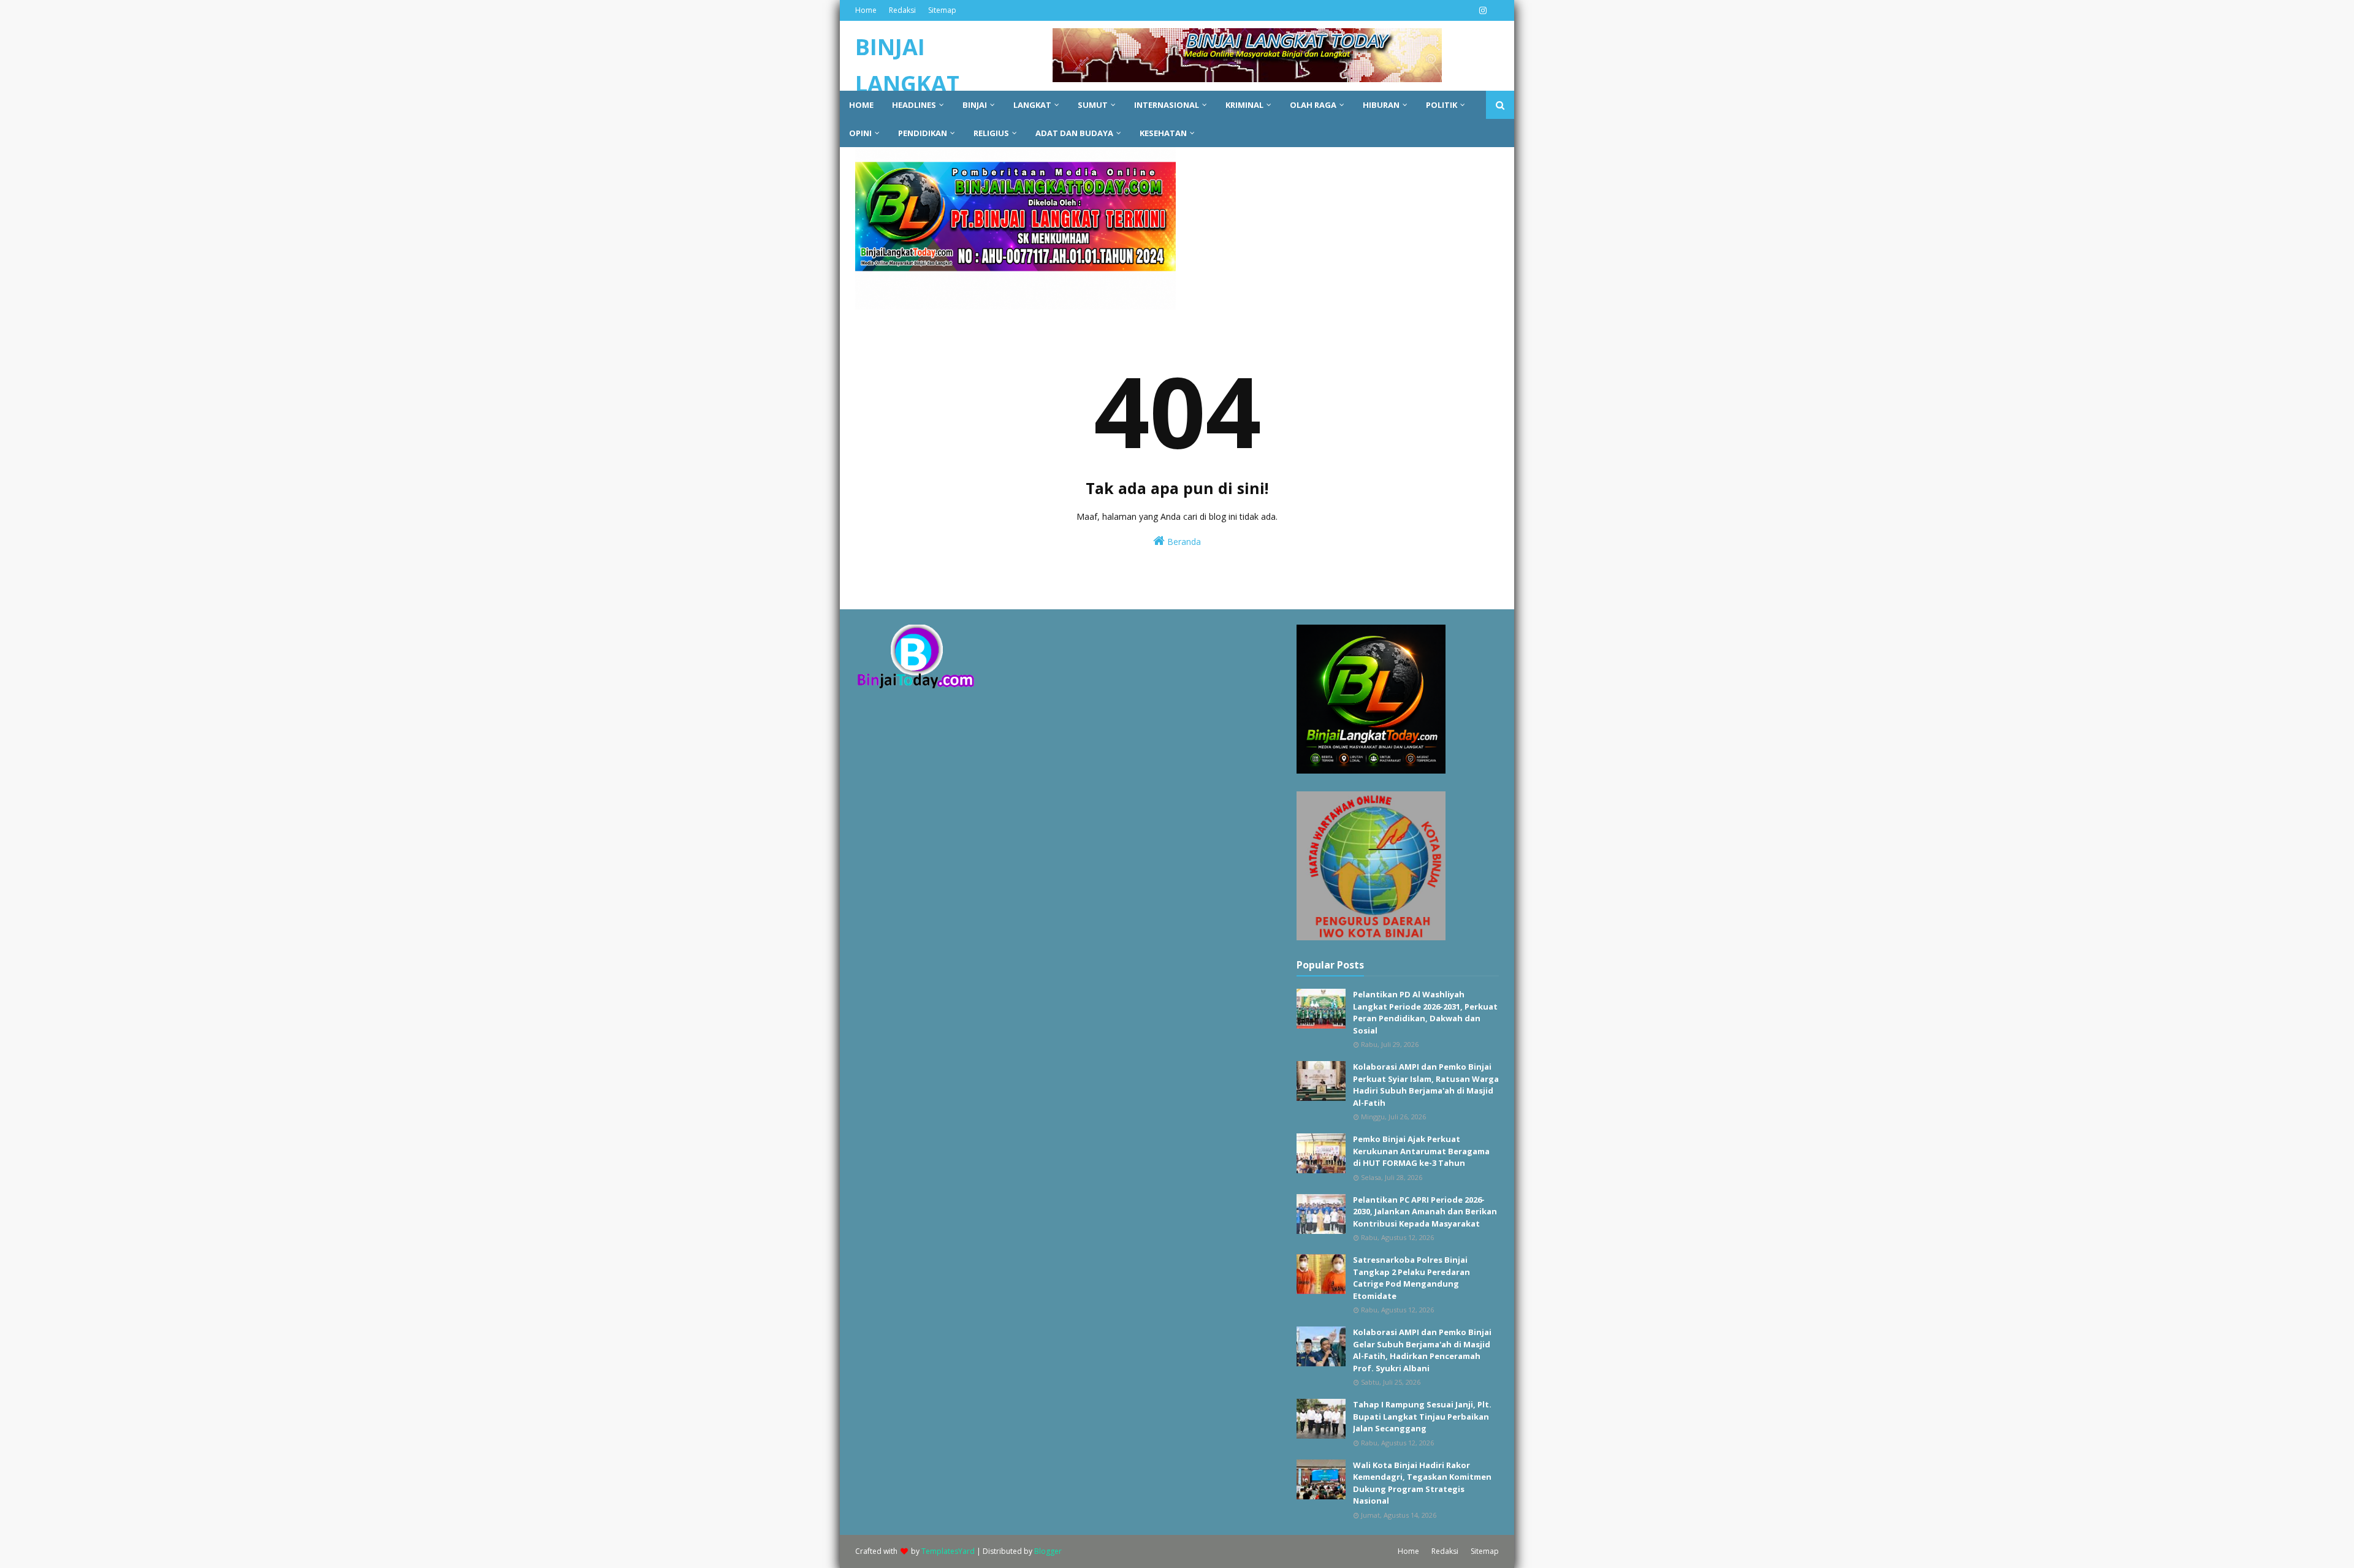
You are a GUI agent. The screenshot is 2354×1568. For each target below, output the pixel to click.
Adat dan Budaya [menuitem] (1074, 133)
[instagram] (1481, 10)
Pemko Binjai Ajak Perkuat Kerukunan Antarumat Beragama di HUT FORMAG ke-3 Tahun (1421, 1151)
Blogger (1048, 1551)
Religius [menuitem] (991, 133)
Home (866, 10)
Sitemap (942, 10)
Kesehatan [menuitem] (1163, 133)
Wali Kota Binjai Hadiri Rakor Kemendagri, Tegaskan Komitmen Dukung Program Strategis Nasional (1422, 1483)
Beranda (1183, 542)
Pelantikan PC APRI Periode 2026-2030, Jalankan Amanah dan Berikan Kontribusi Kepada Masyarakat (1425, 1212)
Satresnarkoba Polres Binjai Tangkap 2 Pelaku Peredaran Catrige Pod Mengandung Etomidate (1411, 1278)
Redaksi (902, 10)
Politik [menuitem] (1442, 105)
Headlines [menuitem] (914, 105)
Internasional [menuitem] (1167, 105)
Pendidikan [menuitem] (923, 133)
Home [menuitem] (861, 105)
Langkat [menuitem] (1032, 105)
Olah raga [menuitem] (1313, 105)
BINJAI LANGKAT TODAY (907, 84)
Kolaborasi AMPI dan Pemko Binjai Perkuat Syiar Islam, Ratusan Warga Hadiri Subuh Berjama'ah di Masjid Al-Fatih (1426, 1085)
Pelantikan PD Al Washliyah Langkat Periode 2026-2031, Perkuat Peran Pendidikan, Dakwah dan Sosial (1425, 1012)
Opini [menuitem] (860, 133)
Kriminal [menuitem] (1244, 105)
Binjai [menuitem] (975, 105)
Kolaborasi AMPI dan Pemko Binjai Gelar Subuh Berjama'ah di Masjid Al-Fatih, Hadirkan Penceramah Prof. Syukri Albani (1422, 1350)
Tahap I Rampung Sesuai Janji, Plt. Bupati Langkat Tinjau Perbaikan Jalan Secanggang (1422, 1416)
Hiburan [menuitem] (1381, 105)
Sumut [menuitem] (1093, 105)
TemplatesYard (948, 1551)
